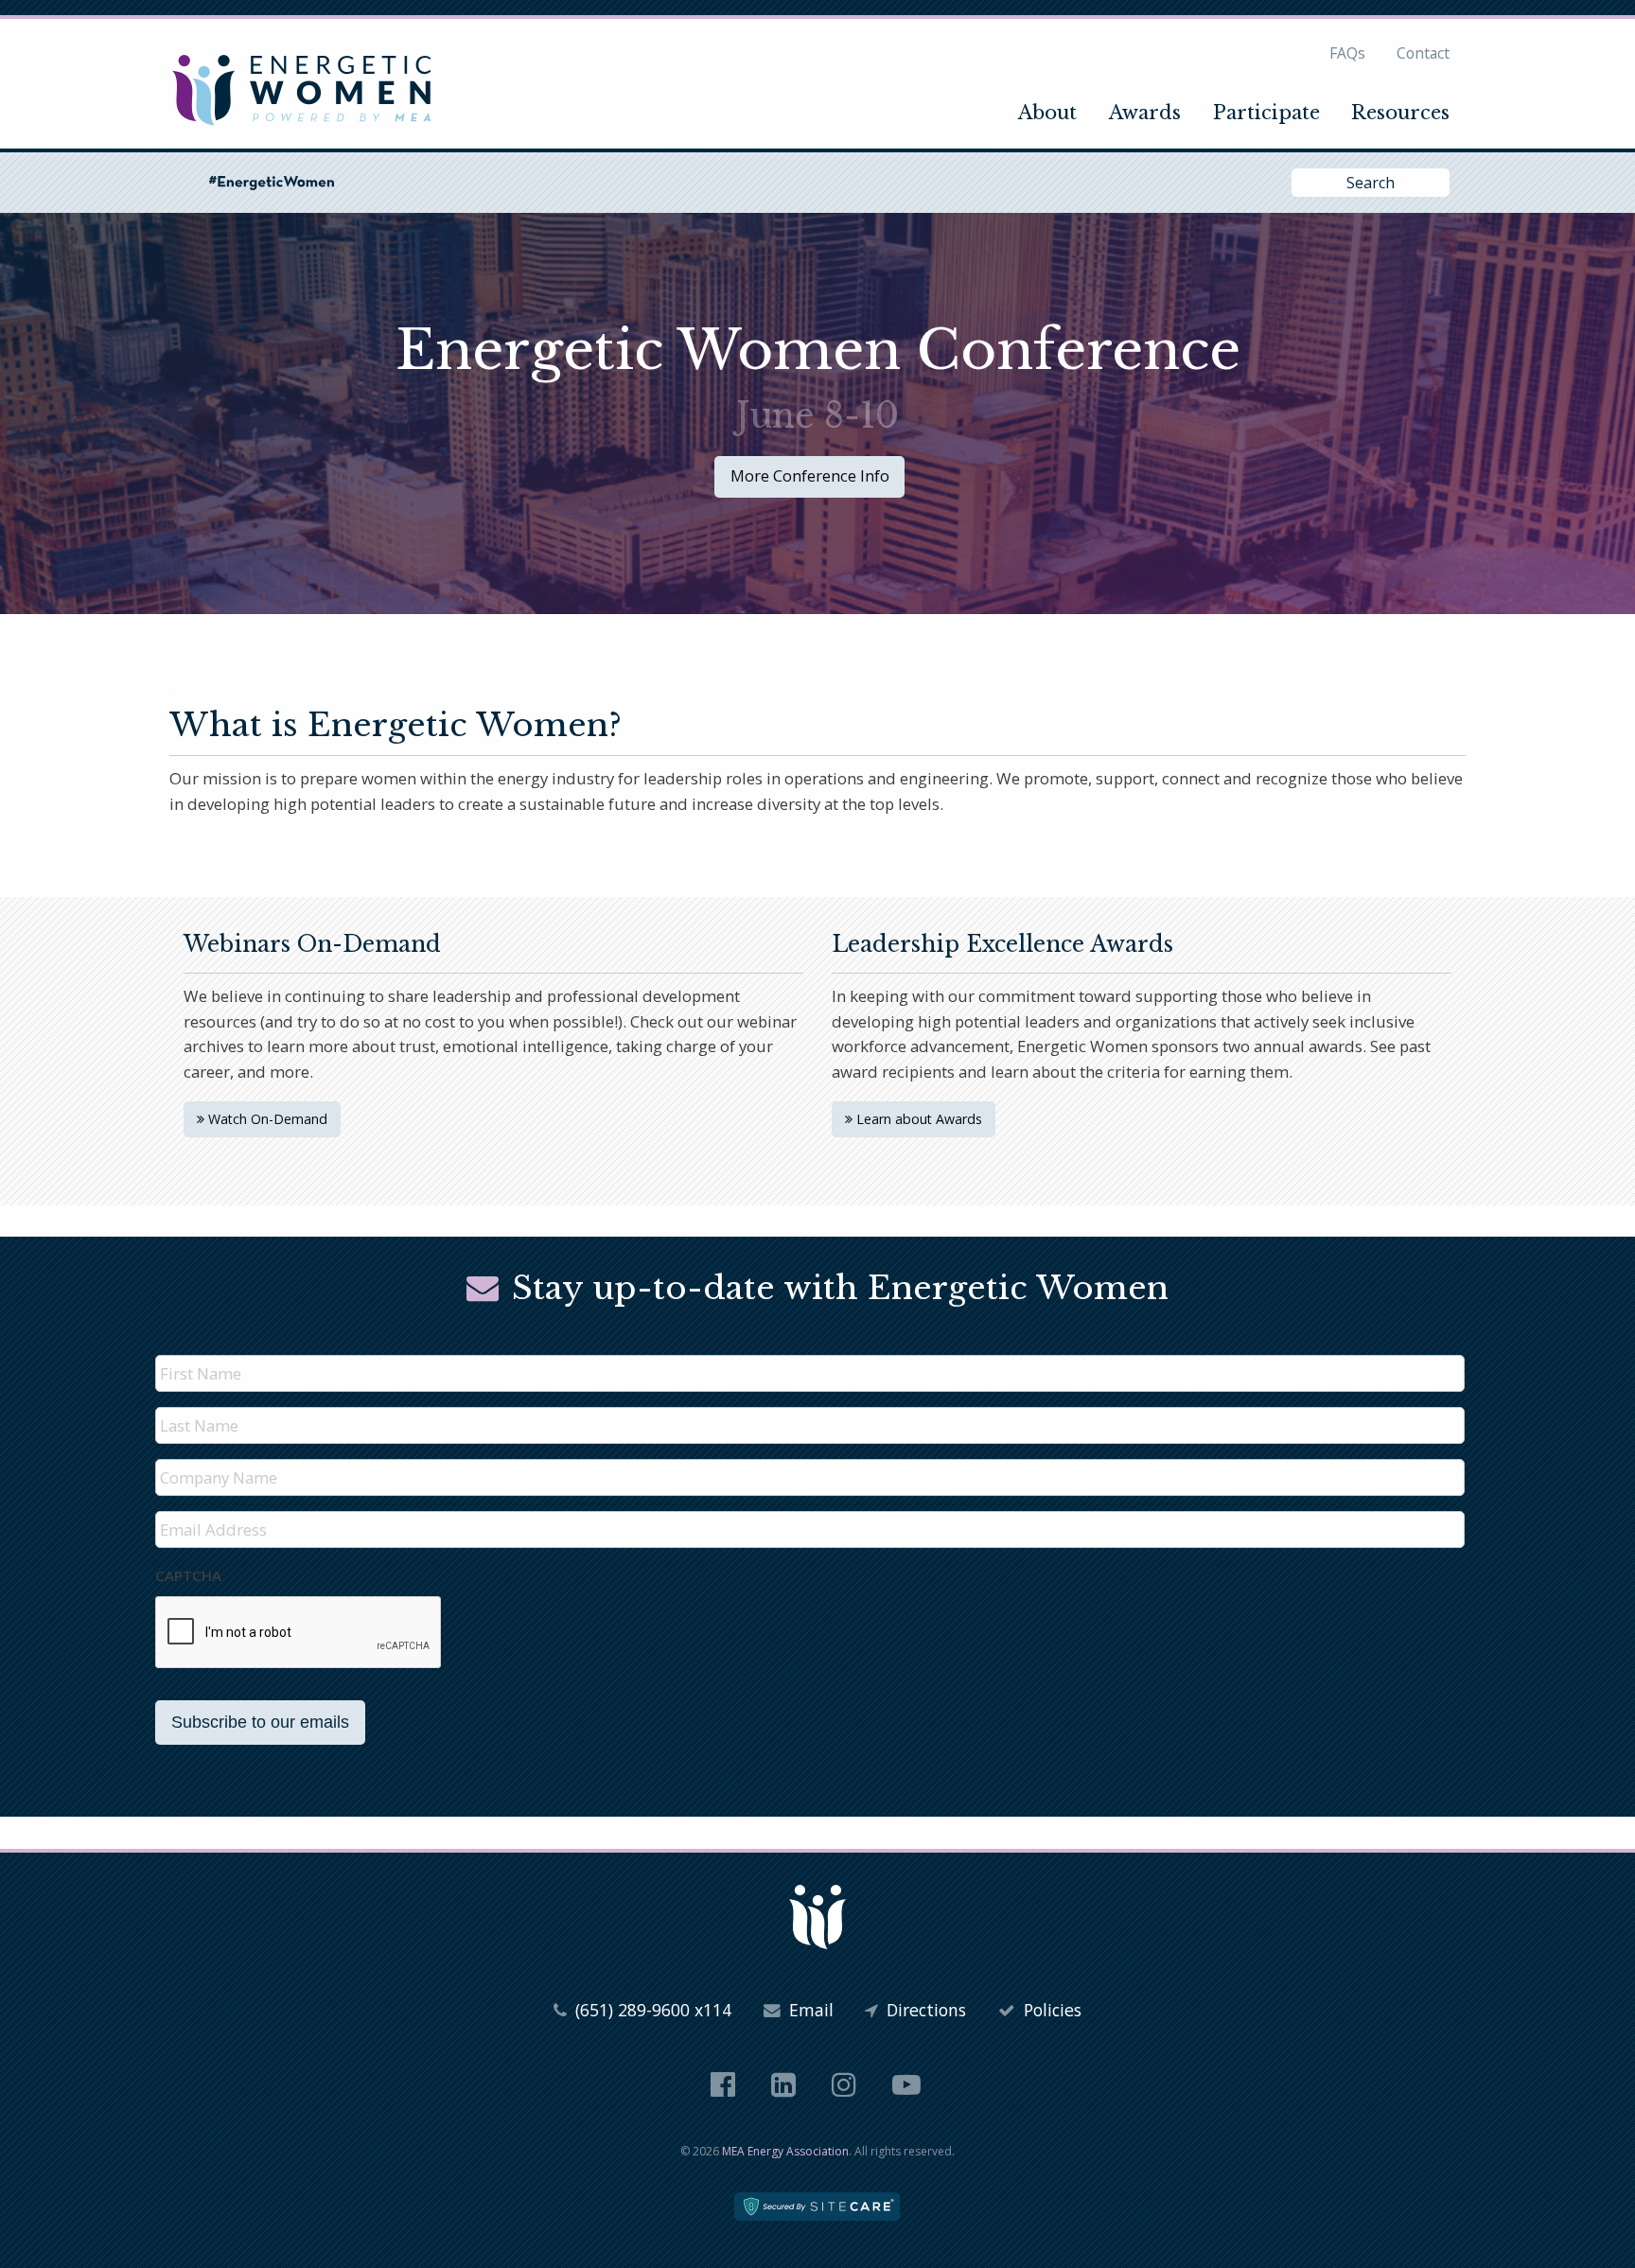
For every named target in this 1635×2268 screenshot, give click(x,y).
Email (809, 2010)
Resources (1400, 113)
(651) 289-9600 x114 (651, 2010)
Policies (1050, 2010)
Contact (1423, 53)
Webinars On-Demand (312, 944)
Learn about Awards (917, 1119)
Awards (1145, 113)
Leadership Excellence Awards (1002, 944)
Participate (1266, 113)
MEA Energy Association (785, 2151)
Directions (924, 2010)
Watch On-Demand (266, 1119)
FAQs (1347, 53)
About (1047, 113)
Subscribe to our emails (260, 1722)
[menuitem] (1048, 113)
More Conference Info (810, 475)
